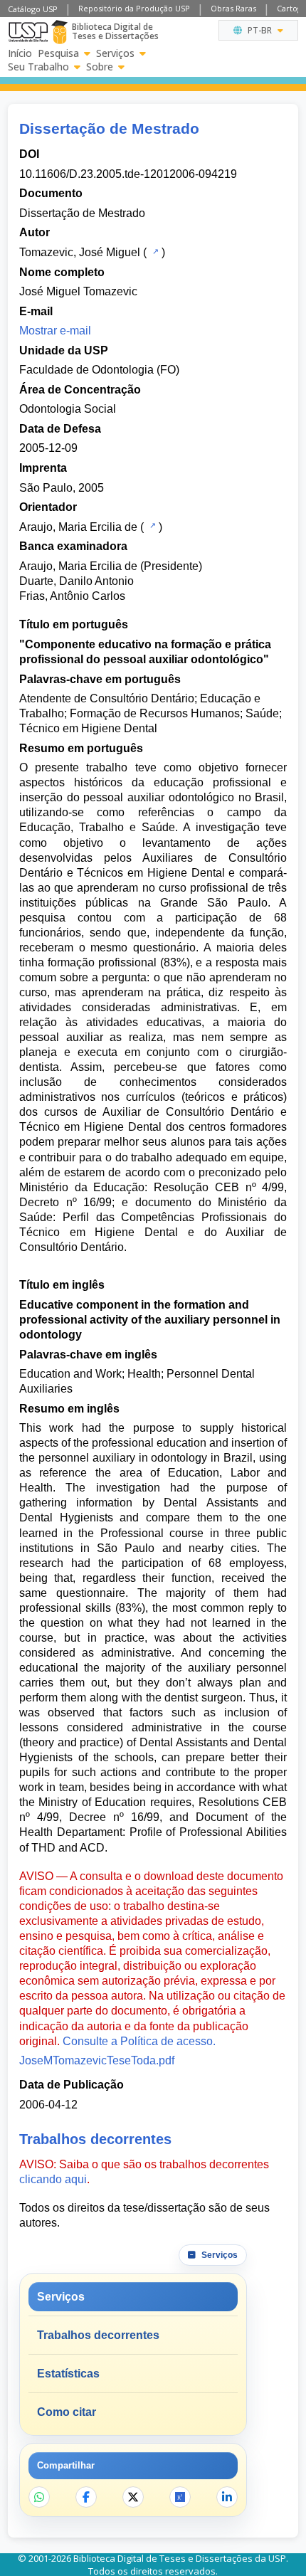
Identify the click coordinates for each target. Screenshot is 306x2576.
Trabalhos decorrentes (98, 2335)
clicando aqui (53, 2179)
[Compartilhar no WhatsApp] (39, 2497)
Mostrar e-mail (55, 331)
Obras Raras (233, 8)
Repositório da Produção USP (134, 8)
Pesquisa (58, 53)
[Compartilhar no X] (133, 2497)
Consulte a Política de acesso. (139, 2041)
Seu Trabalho (38, 67)
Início (20, 53)
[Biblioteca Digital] (59, 32)
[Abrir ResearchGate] (180, 2497)
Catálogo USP (33, 9)
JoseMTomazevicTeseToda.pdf (97, 2060)
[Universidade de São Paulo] (28, 32)
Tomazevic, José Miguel (80, 252)
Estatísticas (68, 2374)
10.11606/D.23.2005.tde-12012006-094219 (128, 174)
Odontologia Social (68, 409)
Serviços (115, 53)
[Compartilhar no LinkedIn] (227, 2497)
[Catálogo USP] (154, 251)
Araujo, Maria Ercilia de (78, 527)
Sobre (100, 67)
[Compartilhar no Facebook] (86, 2497)
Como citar (67, 2412)
